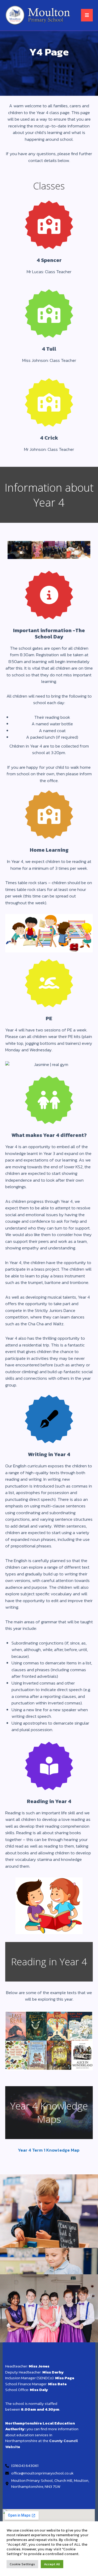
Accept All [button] (52, 2564)
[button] (87, 15)
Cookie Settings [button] (22, 2564)
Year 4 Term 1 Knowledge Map (49, 2150)
